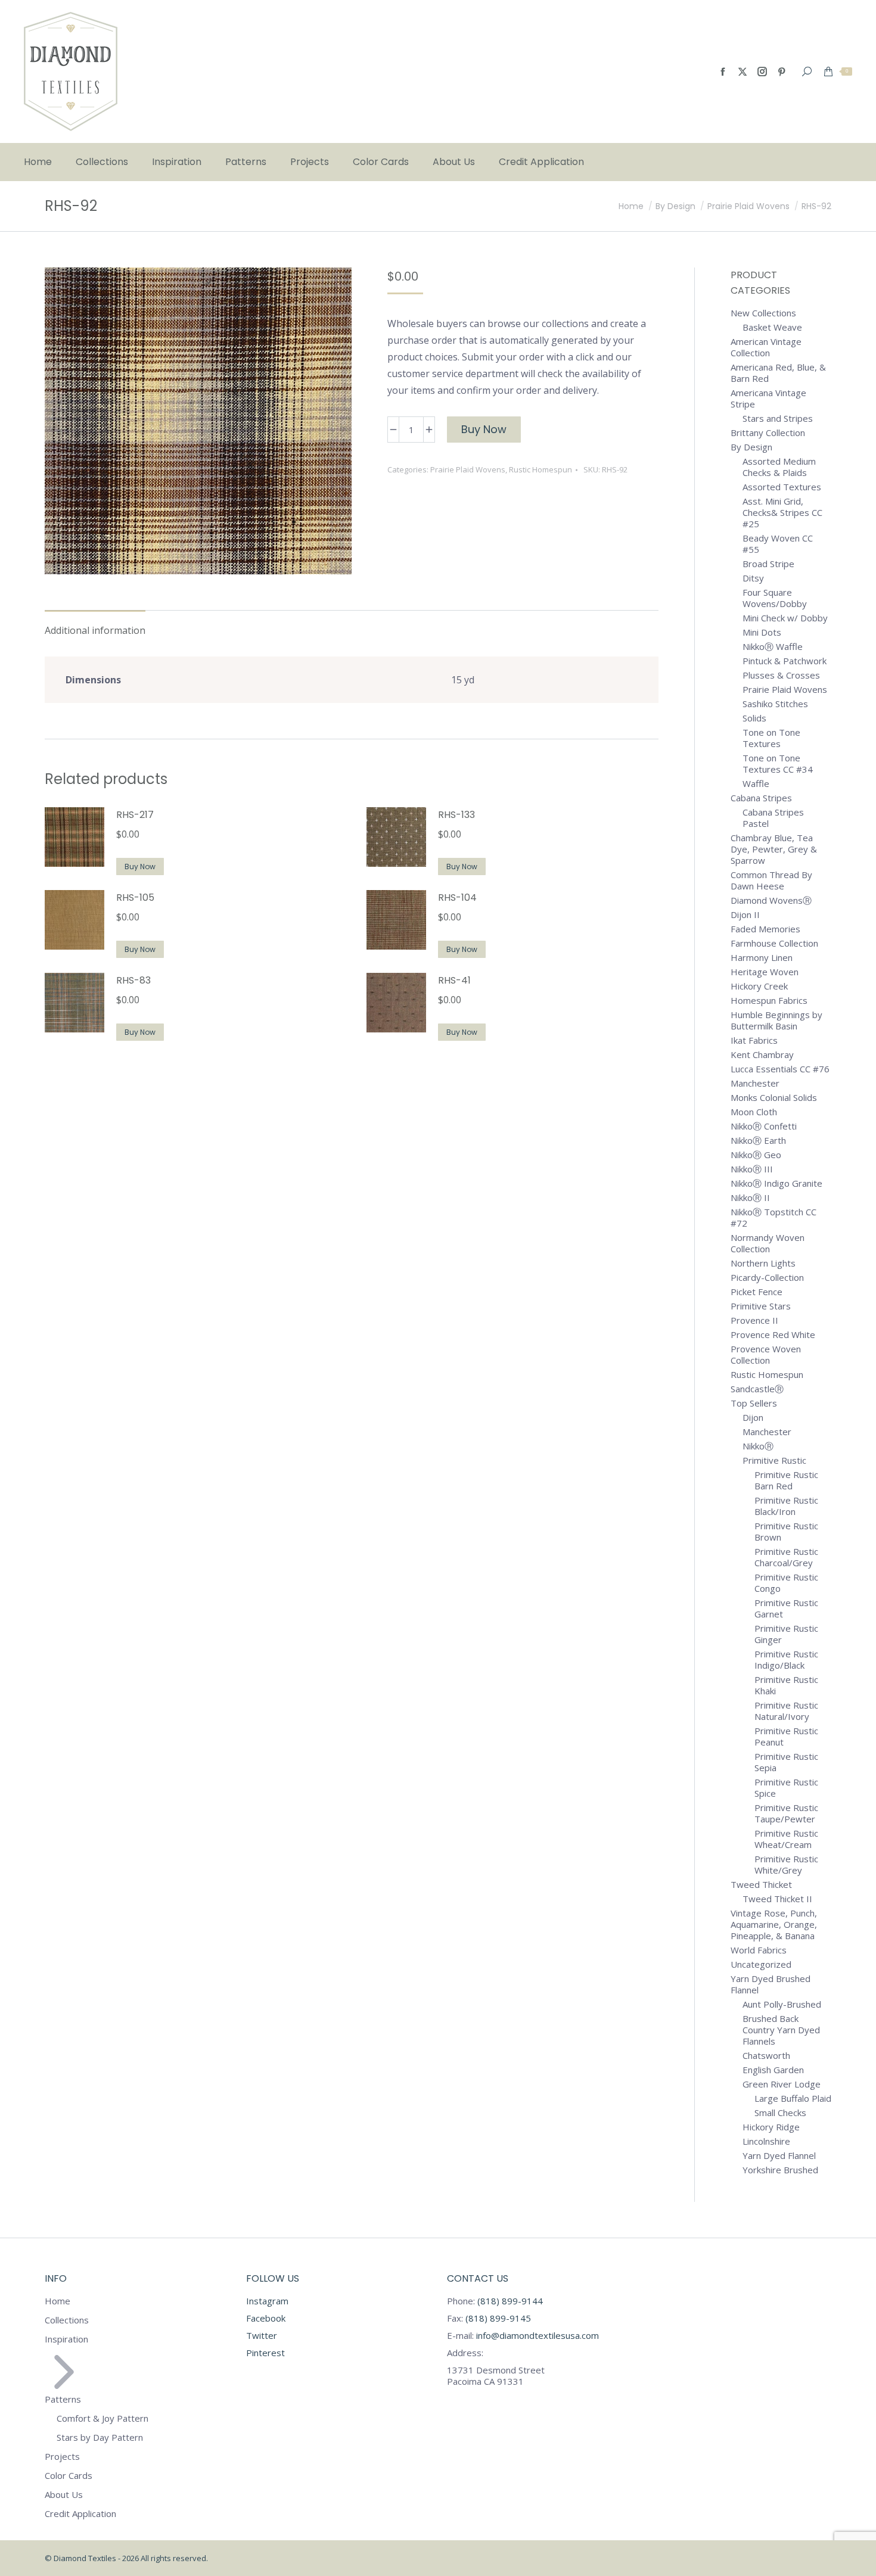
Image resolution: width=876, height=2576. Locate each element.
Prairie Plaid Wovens (468, 469)
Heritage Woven (765, 972)
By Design (751, 447)
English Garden (773, 2070)
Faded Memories (765, 929)
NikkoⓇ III (752, 1169)
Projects (62, 2457)
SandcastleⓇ (757, 1389)
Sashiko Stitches (775, 704)
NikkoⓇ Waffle (773, 647)
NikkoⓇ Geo (756, 1155)
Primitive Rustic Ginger (786, 1634)
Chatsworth (766, 2056)
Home (58, 2301)
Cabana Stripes (761, 798)
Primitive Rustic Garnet (786, 1609)
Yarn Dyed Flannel (779, 2156)
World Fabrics (759, 1950)
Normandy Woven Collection (768, 1243)
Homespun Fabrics (769, 1001)
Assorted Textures (782, 487)
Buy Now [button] (140, 867)
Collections (67, 2320)
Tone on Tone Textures (771, 738)
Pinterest (265, 2353)
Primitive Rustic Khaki (786, 1685)
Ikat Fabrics (754, 1040)
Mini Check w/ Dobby (785, 618)
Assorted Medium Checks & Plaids (779, 467)
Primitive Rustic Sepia (786, 1762)
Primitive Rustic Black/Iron (786, 1506)
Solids (754, 718)
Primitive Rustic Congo (786, 1583)
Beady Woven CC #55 (778, 544)
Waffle (756, 784)
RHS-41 (454, 980)
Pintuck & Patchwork (785, 661)
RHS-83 (133, 980)
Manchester (755, 1083)
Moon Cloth (754, 1112)
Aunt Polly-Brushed (782, 2004)
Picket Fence (757, 1292)
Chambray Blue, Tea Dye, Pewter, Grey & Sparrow (774, 849)
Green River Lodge (782, 2084)
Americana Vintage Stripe (768, 399)
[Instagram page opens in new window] (762, 71)
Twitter (262, 2335)
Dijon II (745, 915)
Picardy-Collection (767, 1278)
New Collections (763, 313)
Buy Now (484, 429)
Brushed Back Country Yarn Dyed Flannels (781, 2030)
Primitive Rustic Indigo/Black (786, 1660)
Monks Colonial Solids (774, 1098)
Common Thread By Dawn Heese (771, 881)
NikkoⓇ (758, 1446)
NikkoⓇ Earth (758, 1141)
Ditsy (753, 578)
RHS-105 (135, 897)
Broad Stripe (768, 564)
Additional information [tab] (95, 630)
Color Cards (69, 2476)
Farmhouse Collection (774, 943)
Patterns (63, 2399)
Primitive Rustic (774, 1460)
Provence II (754, 1320)
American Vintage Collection (766, 347)
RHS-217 (135, 815)
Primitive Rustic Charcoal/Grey (786, 1557)
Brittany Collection (768, 433)
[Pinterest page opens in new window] (782, 71)
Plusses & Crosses (781, 675)
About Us (64, 2495)
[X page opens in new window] (743, 71)
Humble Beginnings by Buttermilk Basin (776, 1021)
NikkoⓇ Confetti (764, 1126)
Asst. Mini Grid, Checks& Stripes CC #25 (782, 513)
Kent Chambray (762, 1055)
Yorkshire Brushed (780, 2170)
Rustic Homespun (540, 469)
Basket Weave (772, 327)
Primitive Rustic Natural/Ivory (786, 1711)
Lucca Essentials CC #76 (780, 1069)
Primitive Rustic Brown (786, 1532)
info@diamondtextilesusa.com (538, 2335)
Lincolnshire (766, 2141)
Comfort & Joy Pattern (102, 2418)
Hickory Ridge (771, 2127)
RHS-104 (457, 897)
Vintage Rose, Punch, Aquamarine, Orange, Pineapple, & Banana (774, 1925)
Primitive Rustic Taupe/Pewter (786, 1813)
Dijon (753, 1418)
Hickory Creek (759, 986)
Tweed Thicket (761, 1885)
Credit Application (80, 2514)
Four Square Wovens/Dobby (775, 598)
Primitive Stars (761, 1306)
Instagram (267, 2301)
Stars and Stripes (778, 419)
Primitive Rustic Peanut (786, 1737)
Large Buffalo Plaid (793, 2099)
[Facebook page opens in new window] (723, 71)
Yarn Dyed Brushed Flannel (771, 1984)
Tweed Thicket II (777, 1899)
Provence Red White (773, 1335)
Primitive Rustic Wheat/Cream (786, 1839)
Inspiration (66, 2339)
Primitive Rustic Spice (786, 1788)
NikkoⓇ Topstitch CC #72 (774, 1218)
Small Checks (780, 2113)
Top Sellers (754, 1403)
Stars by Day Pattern (100, 2437)
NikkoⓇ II (750, 1198)
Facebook (266, 2318)
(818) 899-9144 (510, 2301)
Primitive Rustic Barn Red (786, 1480)
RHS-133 (456, 815)
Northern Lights (763, 1263)
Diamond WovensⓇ (771, 900)
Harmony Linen (762, 958)
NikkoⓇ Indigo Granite (776, 1183)
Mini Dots (762, 632)
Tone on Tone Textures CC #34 (778, 764)
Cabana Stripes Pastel (773, 818)
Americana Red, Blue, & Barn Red (778, 373)
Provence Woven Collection (766, 1355)
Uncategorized (761, 1964)
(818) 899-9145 (497, 2318)
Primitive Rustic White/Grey (786, 1865)
